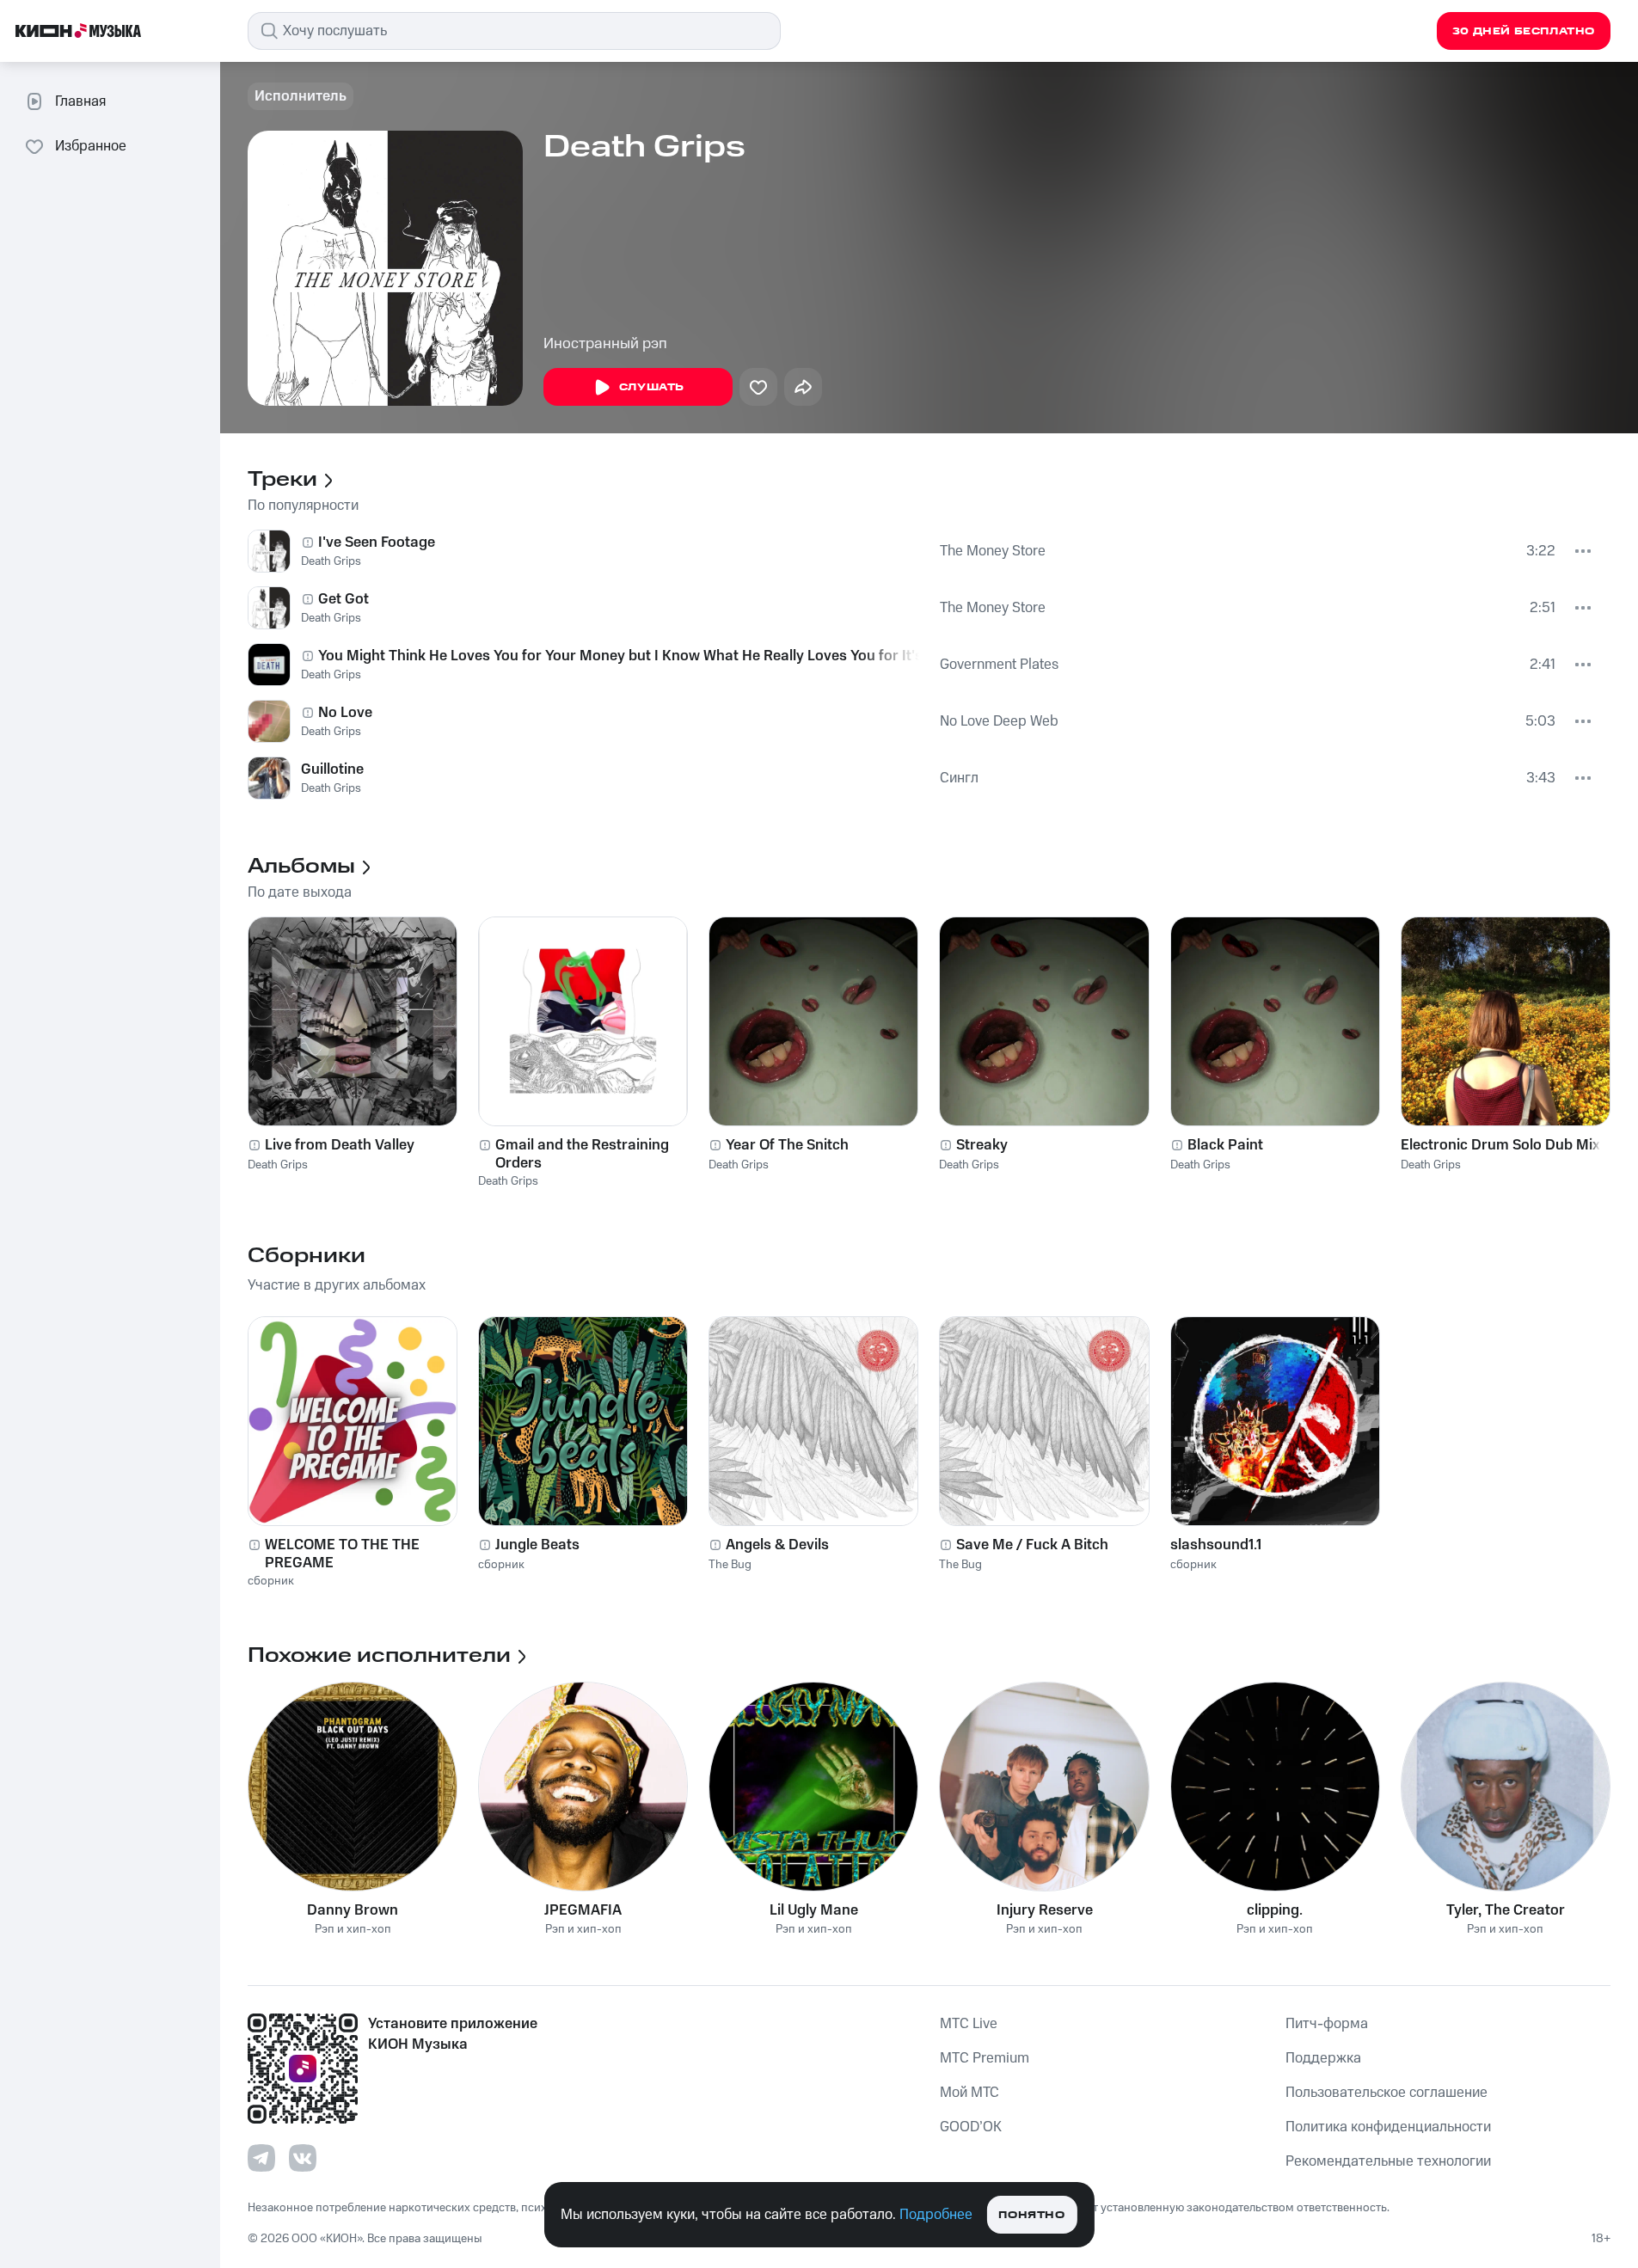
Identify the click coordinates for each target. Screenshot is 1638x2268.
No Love (345, 713)
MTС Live (969, 2024)
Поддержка (1323, 2058)
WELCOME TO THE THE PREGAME (342, 1554)
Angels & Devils (777, 1545)
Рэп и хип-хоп (353, 1930)
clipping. (1275, 1910)
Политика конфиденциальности (1388, 2127)
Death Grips (331, 561)
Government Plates (999, 665)
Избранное (91, 146)
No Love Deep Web (999, 721)
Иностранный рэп (605, 344)
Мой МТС (969, 2093)
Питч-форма (1327, 2024)
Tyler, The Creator (1506, 1910)
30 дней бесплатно (1524, 31)
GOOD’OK (971, 2127)
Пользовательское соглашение (1386, 2093)
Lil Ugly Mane (814, 1910)
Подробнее (936, 2215)
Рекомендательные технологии (1388, 2161)
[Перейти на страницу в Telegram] (261, 2158)
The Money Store (993, 551)
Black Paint (1225, 1145)
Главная (80, 101)
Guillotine (332, 769)
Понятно (1031, 2215)
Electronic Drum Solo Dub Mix (1500, 1145)
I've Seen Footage (377, 542)
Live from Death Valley (340, 1145)
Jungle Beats (537, 1545)
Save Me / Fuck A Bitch (1032, 1545)
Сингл (959, 778)
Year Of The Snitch (787, 1145)
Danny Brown (353, 1910)
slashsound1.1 (1216, 1545)
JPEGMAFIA (583, 1910)
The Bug (730, 1565)
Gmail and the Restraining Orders (582, 1154)
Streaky (982, 1145)
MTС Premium (985, 2058)
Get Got (344, 599)
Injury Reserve (1045, 1910)
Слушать (652, 387)
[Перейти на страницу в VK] (303, 2158)
